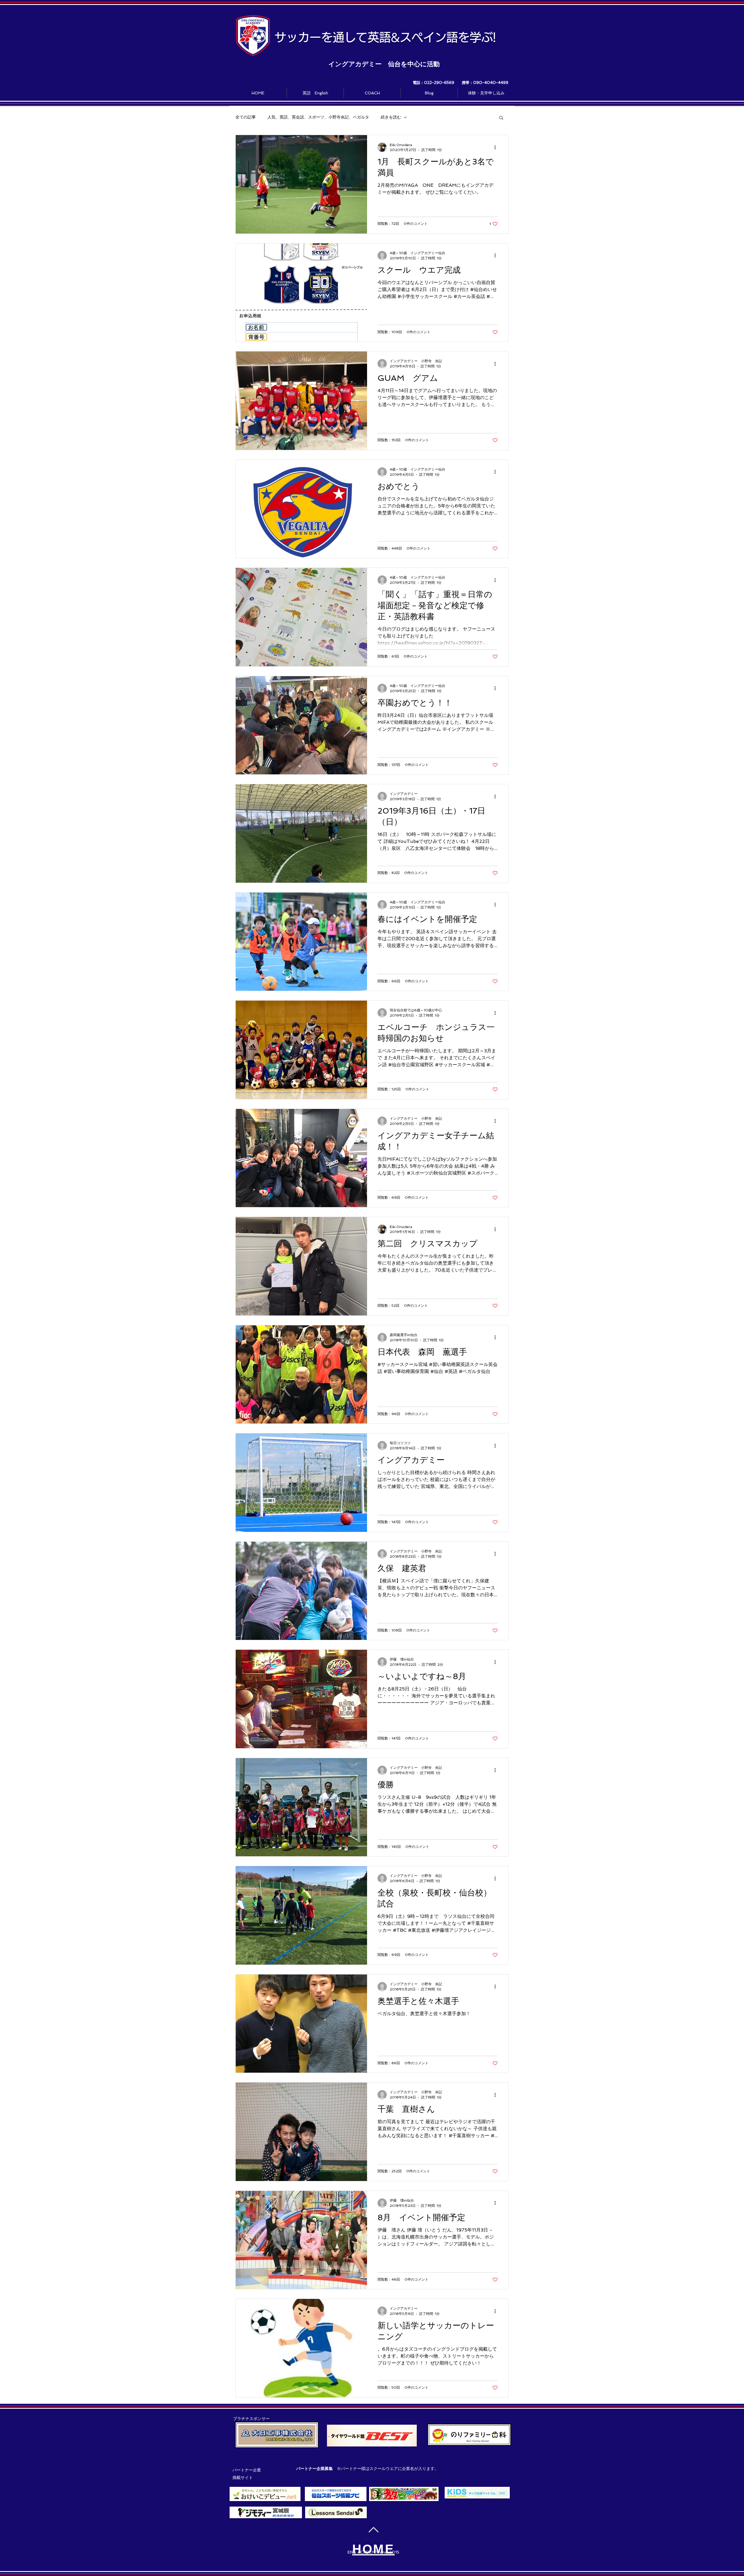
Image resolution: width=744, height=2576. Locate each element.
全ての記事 (246, 117)
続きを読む (391, 117)
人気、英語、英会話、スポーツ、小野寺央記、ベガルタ (318, 117)
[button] (501, 118)
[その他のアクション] (497, 147)
